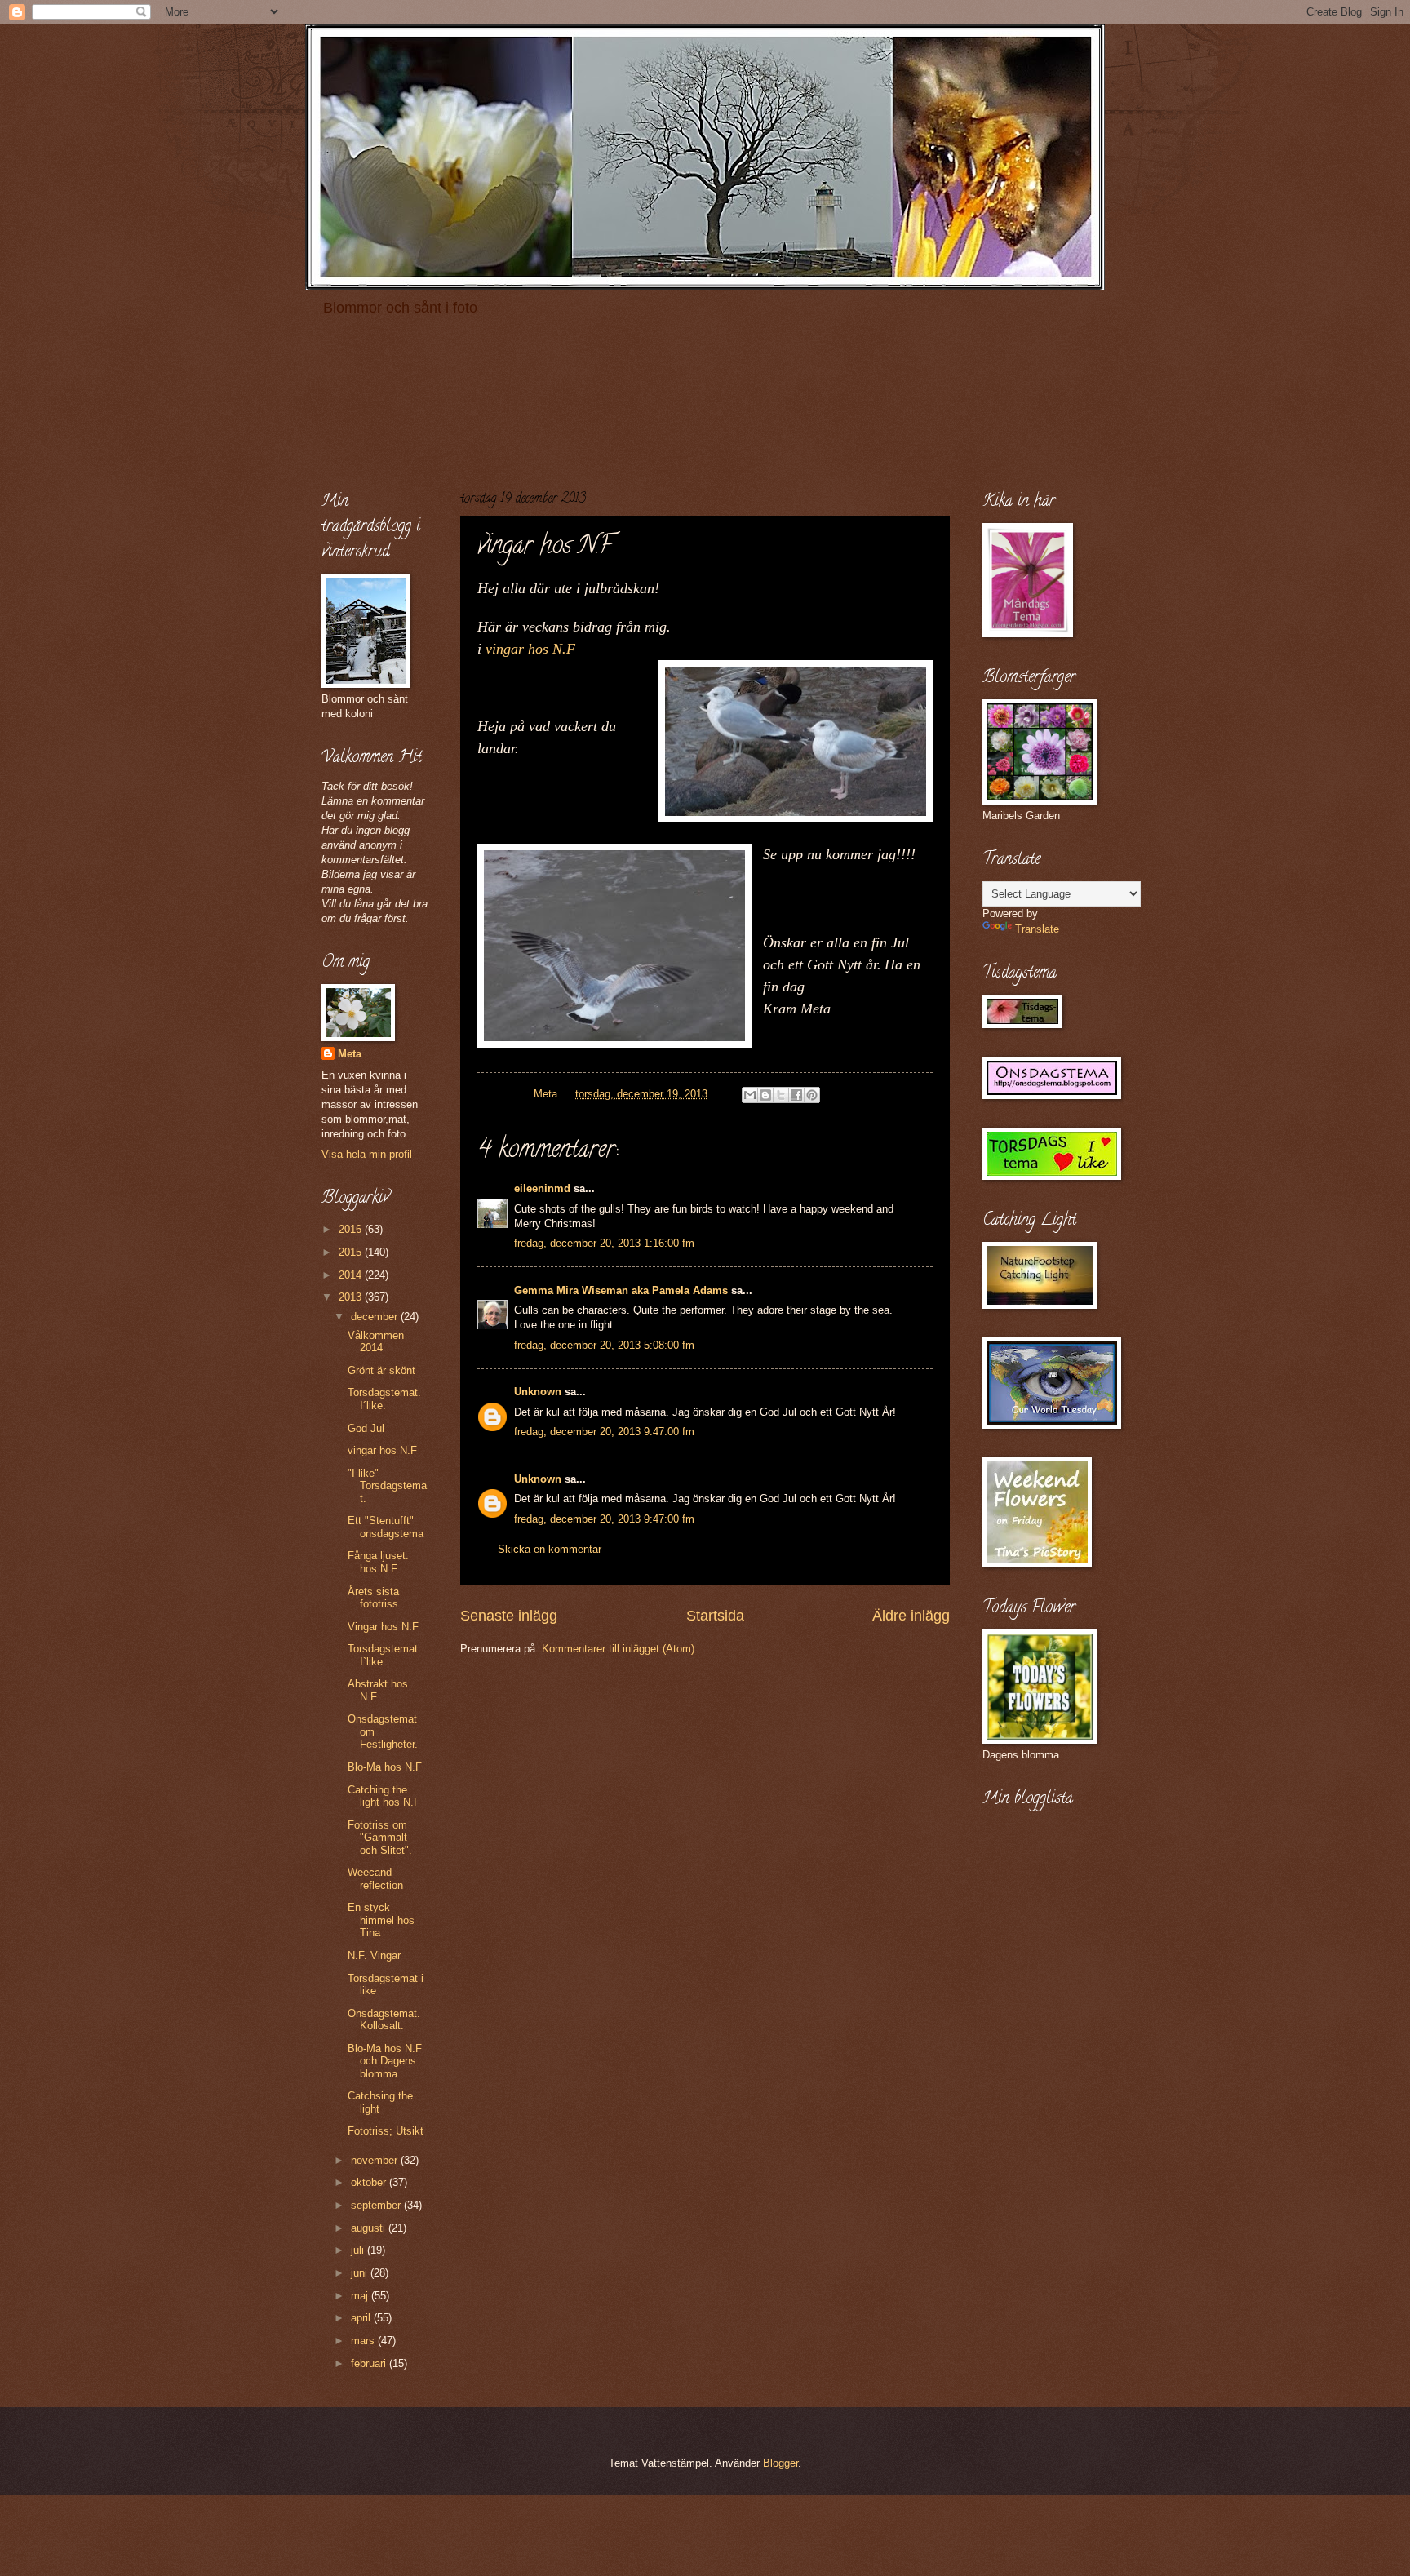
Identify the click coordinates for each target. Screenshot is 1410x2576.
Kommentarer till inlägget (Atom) (618, 1649)
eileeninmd (542, 1188)
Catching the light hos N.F (384, 1796)
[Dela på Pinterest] (812, 1095)
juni (361, 2273)
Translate (1037, 929)
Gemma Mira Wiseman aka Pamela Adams (621, 1290)
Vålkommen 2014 (376, 1341)
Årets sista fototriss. (375, 1598)
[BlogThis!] (765, 1095)
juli (359, 2250)
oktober (370, 2182)
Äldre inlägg (911, 1616)
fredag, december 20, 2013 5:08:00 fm (604, 1345)
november (376, 2160)
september (377, 2205)
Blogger (780, 2463)
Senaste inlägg (509, 1616)
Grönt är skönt (381, 1370)
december (376, 1317)
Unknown (538, 1392)
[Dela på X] (781, 1095)
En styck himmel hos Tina (381, 1920)
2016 (352, 1229)
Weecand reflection (375, 1878)
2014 (352, 1275)
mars (364, 2341)
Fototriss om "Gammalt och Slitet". (380, 1838)
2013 (352, 1297)
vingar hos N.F (530, 649)
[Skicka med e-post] (750, 1095)
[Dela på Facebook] (796, 1095)
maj (361, 2296)
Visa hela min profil (367, 1154)
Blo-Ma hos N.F (385, 1767)
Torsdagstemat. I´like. (384, 1399)
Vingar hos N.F (383, 1627)
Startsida (715, 1616)
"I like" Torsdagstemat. (387, 1486)
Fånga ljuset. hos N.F (378, 1562)
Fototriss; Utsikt (386, 2131)
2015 (352, 1252)
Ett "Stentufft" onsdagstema (386, 1527)
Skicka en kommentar (550, 1549)
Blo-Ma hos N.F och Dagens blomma (385, 2061)
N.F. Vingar (374, 1955)
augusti (370, 2228)
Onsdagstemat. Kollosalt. (384, 2020)
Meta (350, 1054)
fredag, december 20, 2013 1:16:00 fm (604, 1243)
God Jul (366, 1428)
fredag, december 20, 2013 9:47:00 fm (604, 1432)
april (362, 2318)
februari (370, 2363)
